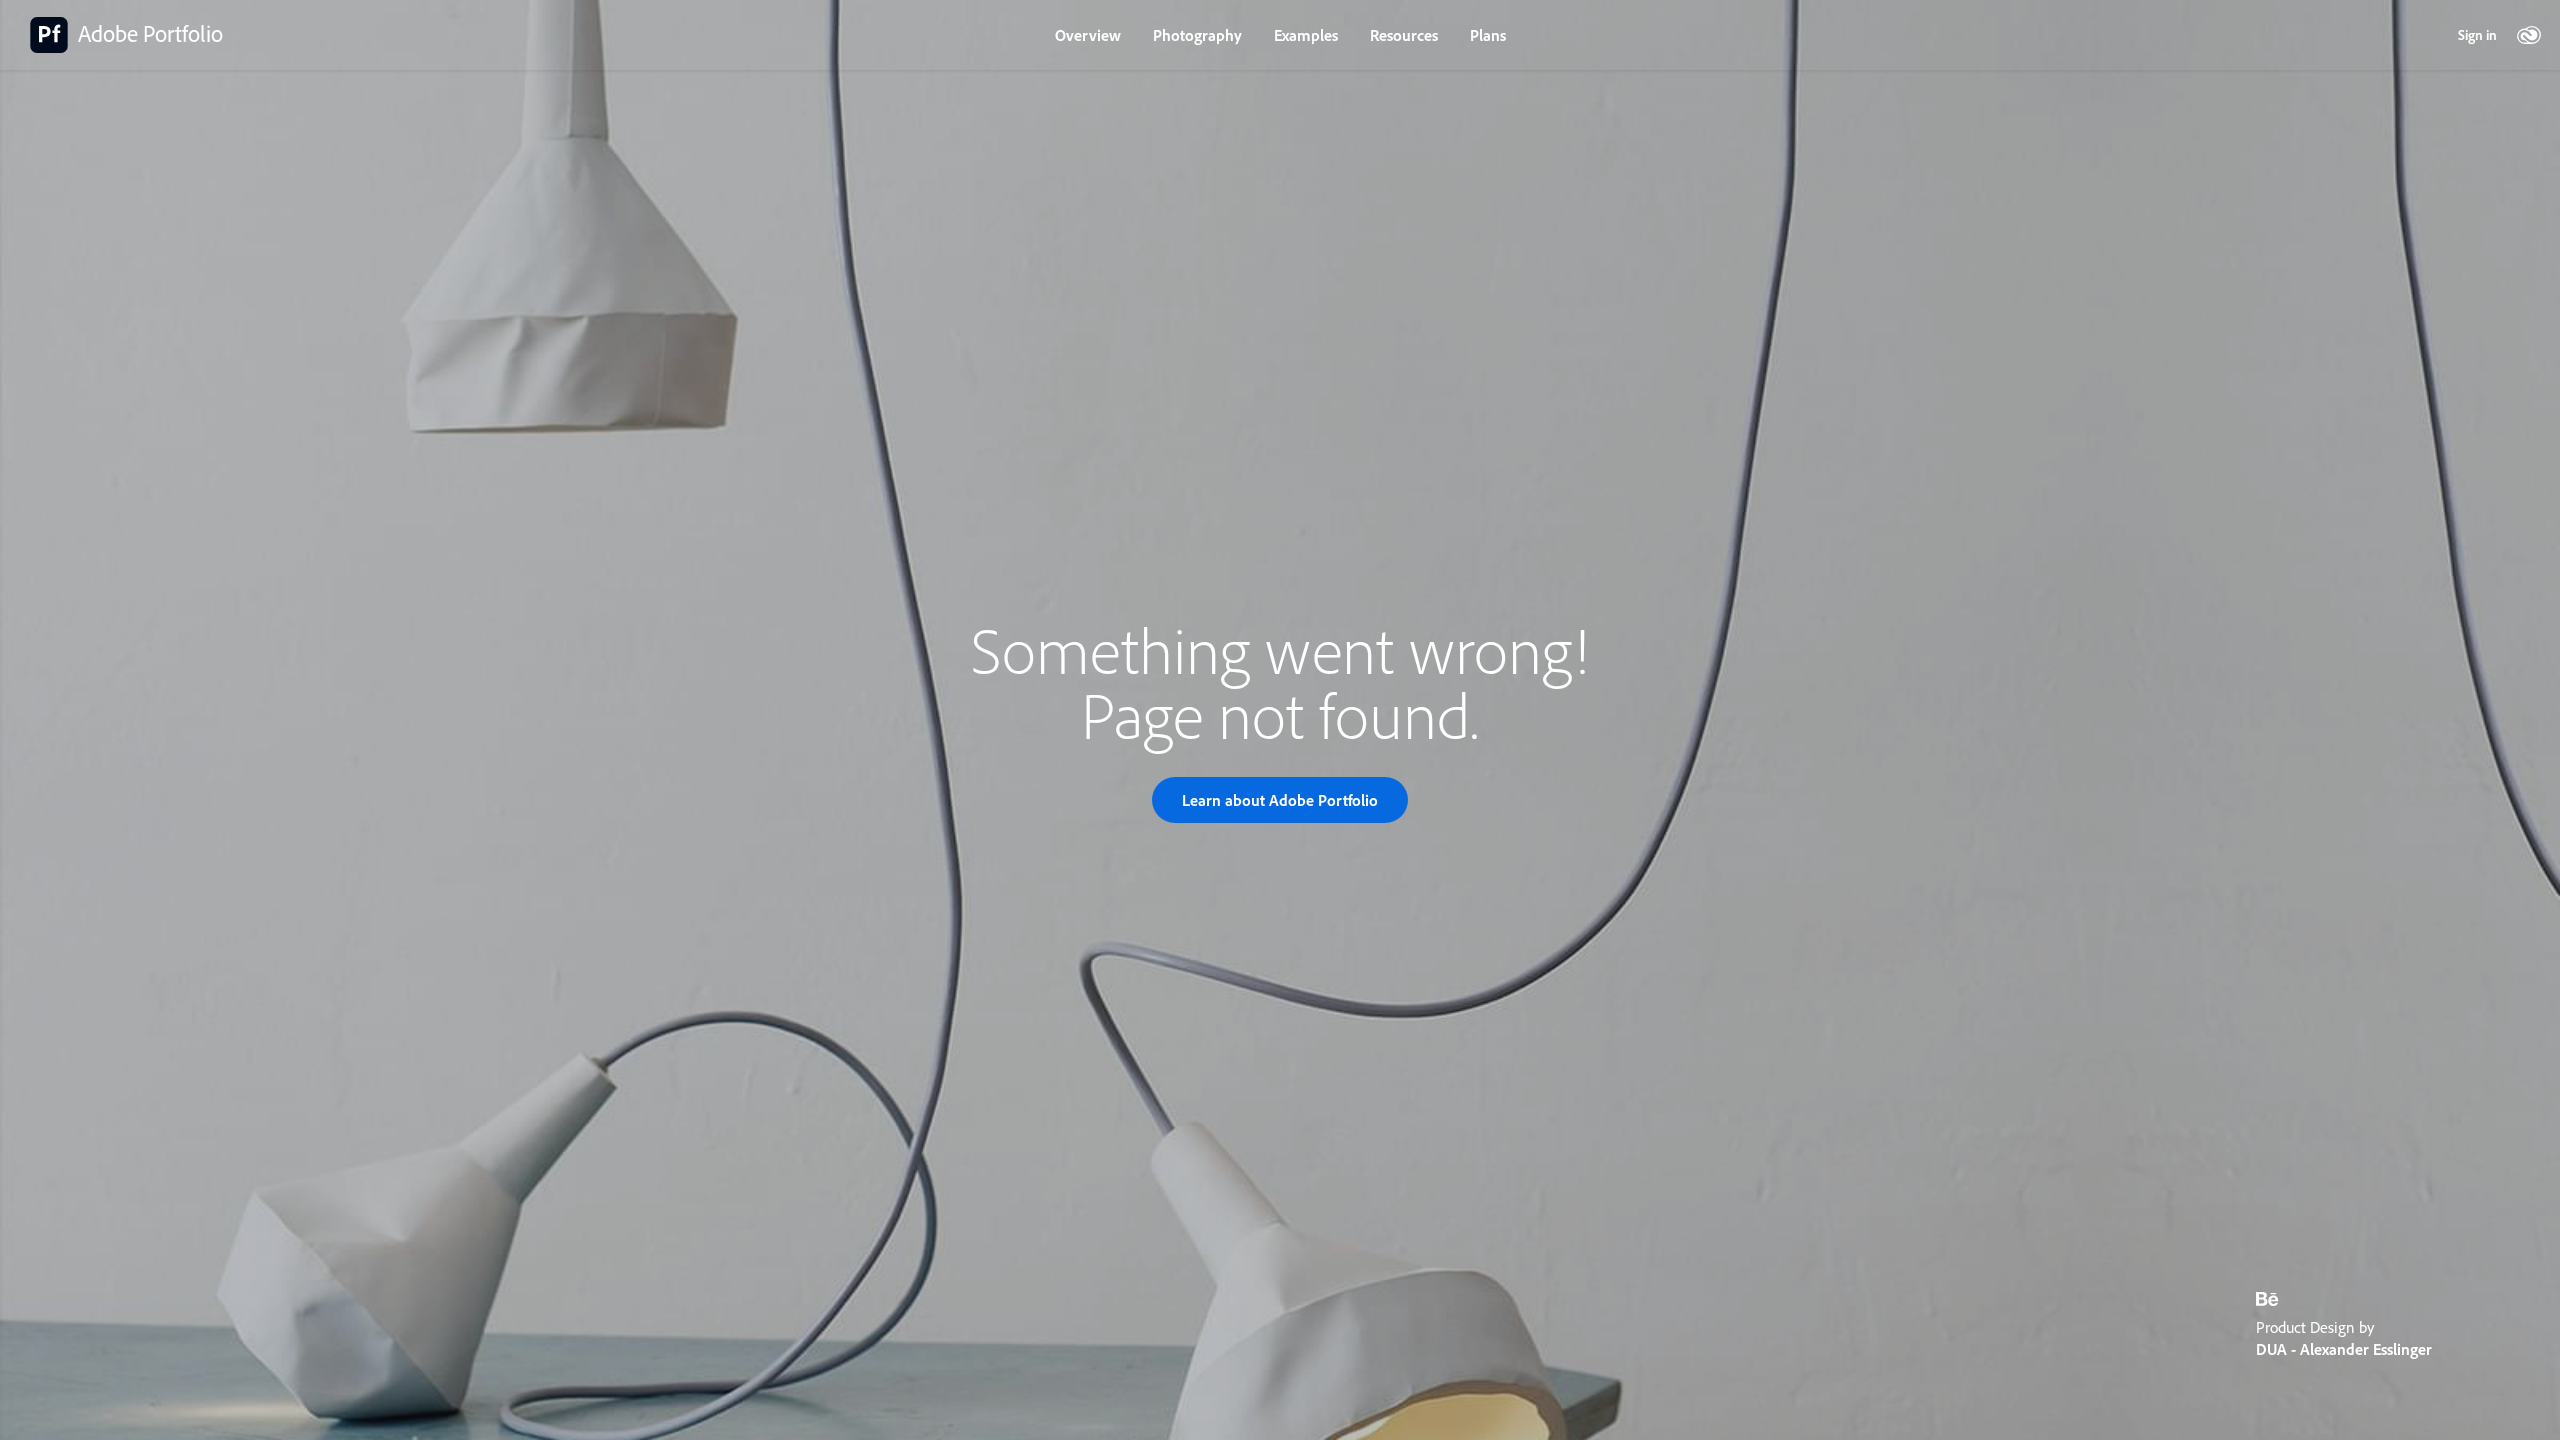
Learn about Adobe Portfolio (1280, 800)
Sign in (2477, 35)
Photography (1197, 35)
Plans (1488, 35)
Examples (1306, 35)
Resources (1404, 35)
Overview (1088, 35)
